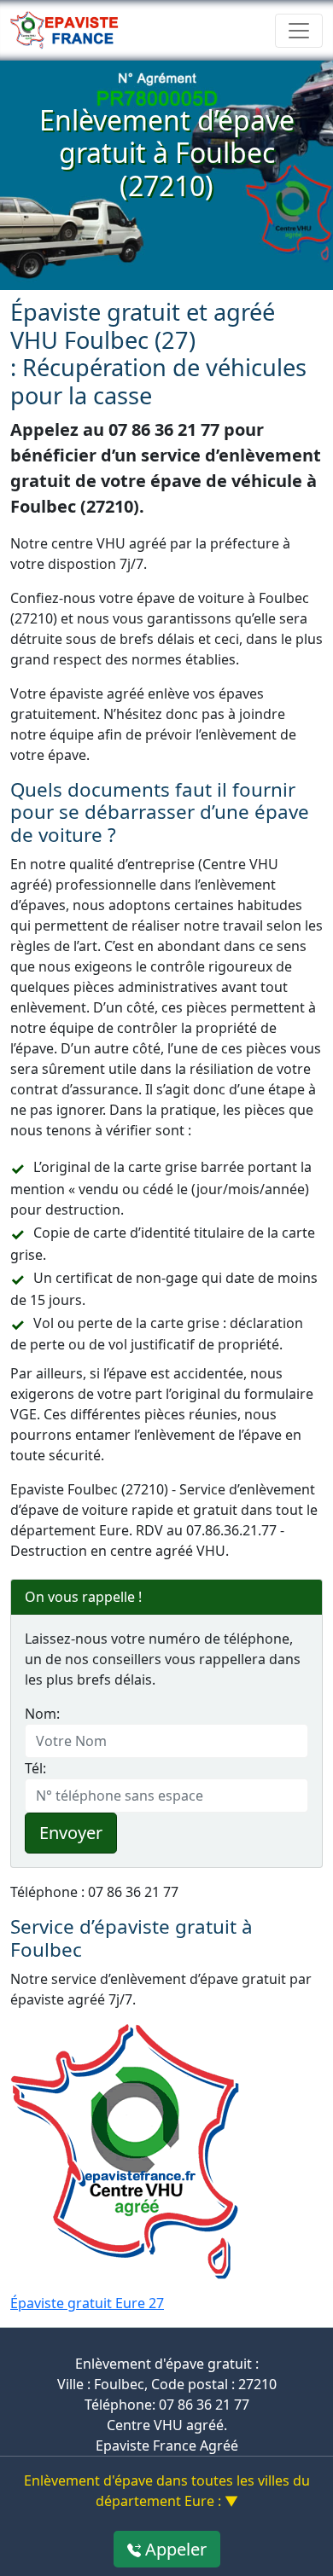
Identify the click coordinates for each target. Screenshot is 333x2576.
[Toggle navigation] (299, 31)
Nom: (42, 1714)
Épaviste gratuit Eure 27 (87, 2303)
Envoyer (71, 1833)
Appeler (174, 2549)
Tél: (35, 1768)
